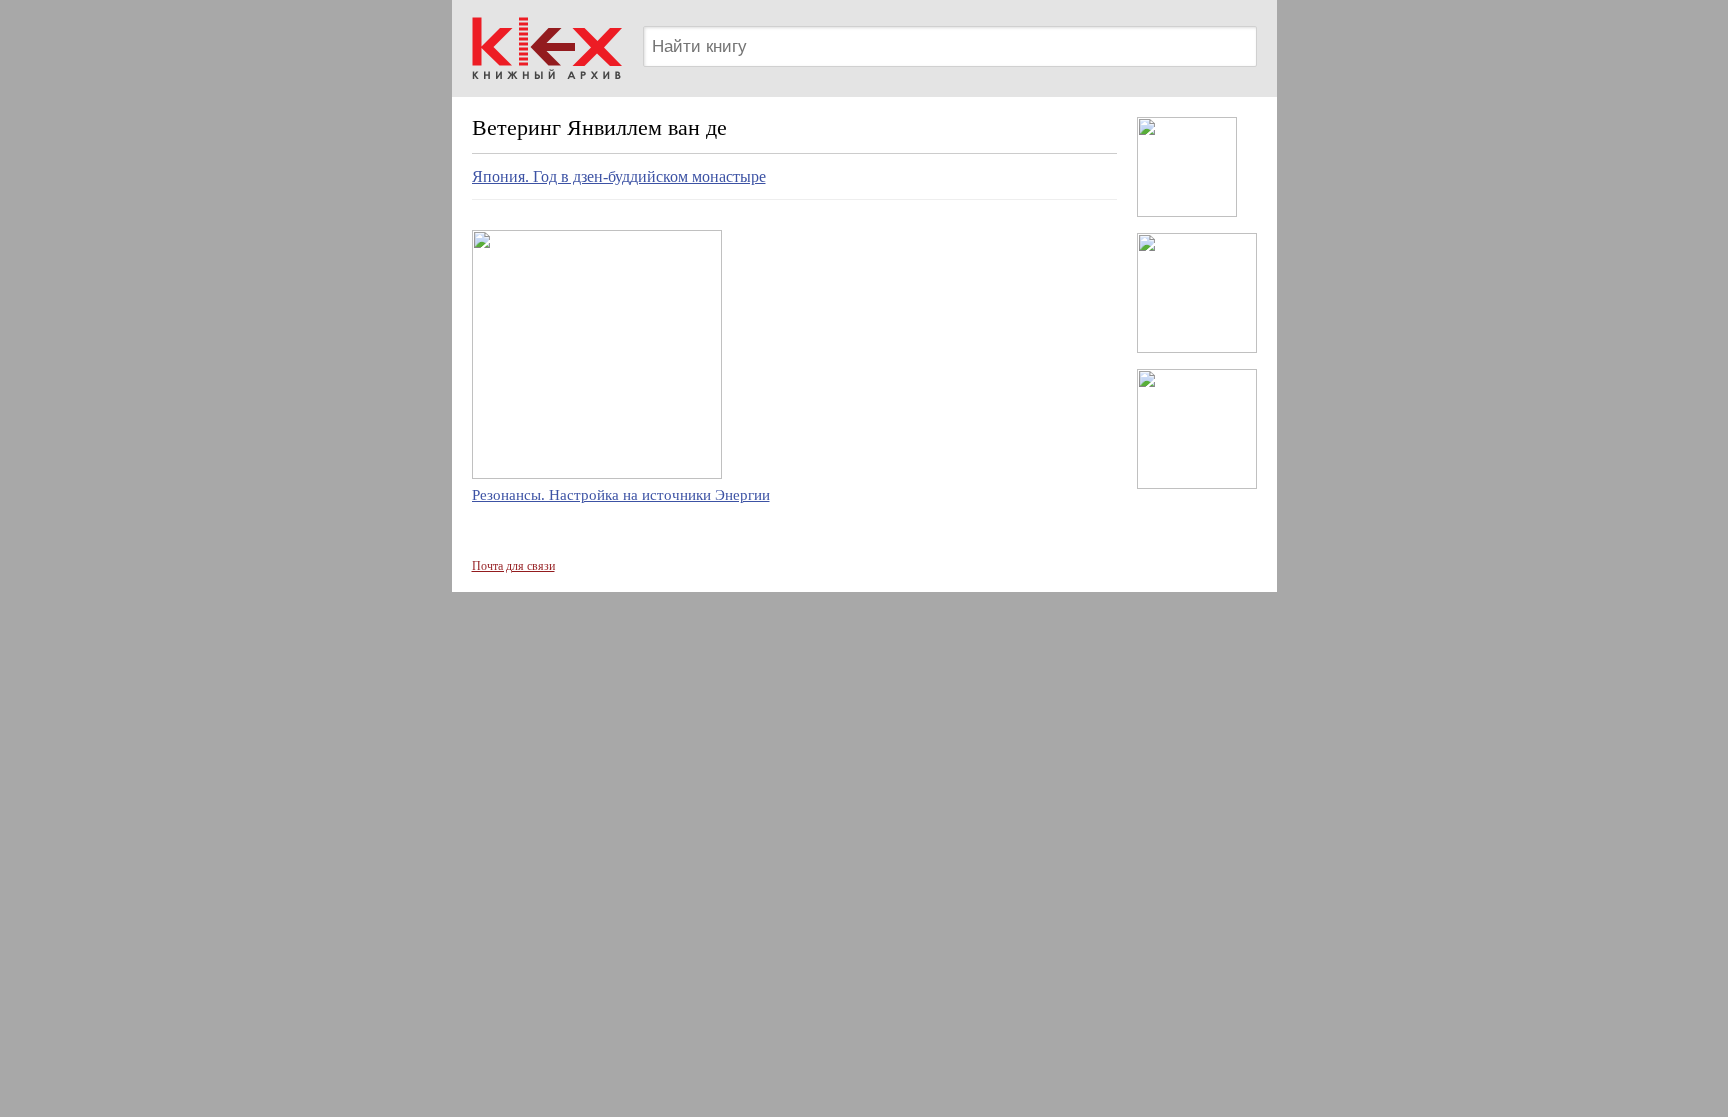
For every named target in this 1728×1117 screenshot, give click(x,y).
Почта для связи (513, 566)
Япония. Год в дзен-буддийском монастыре (619, 176)
